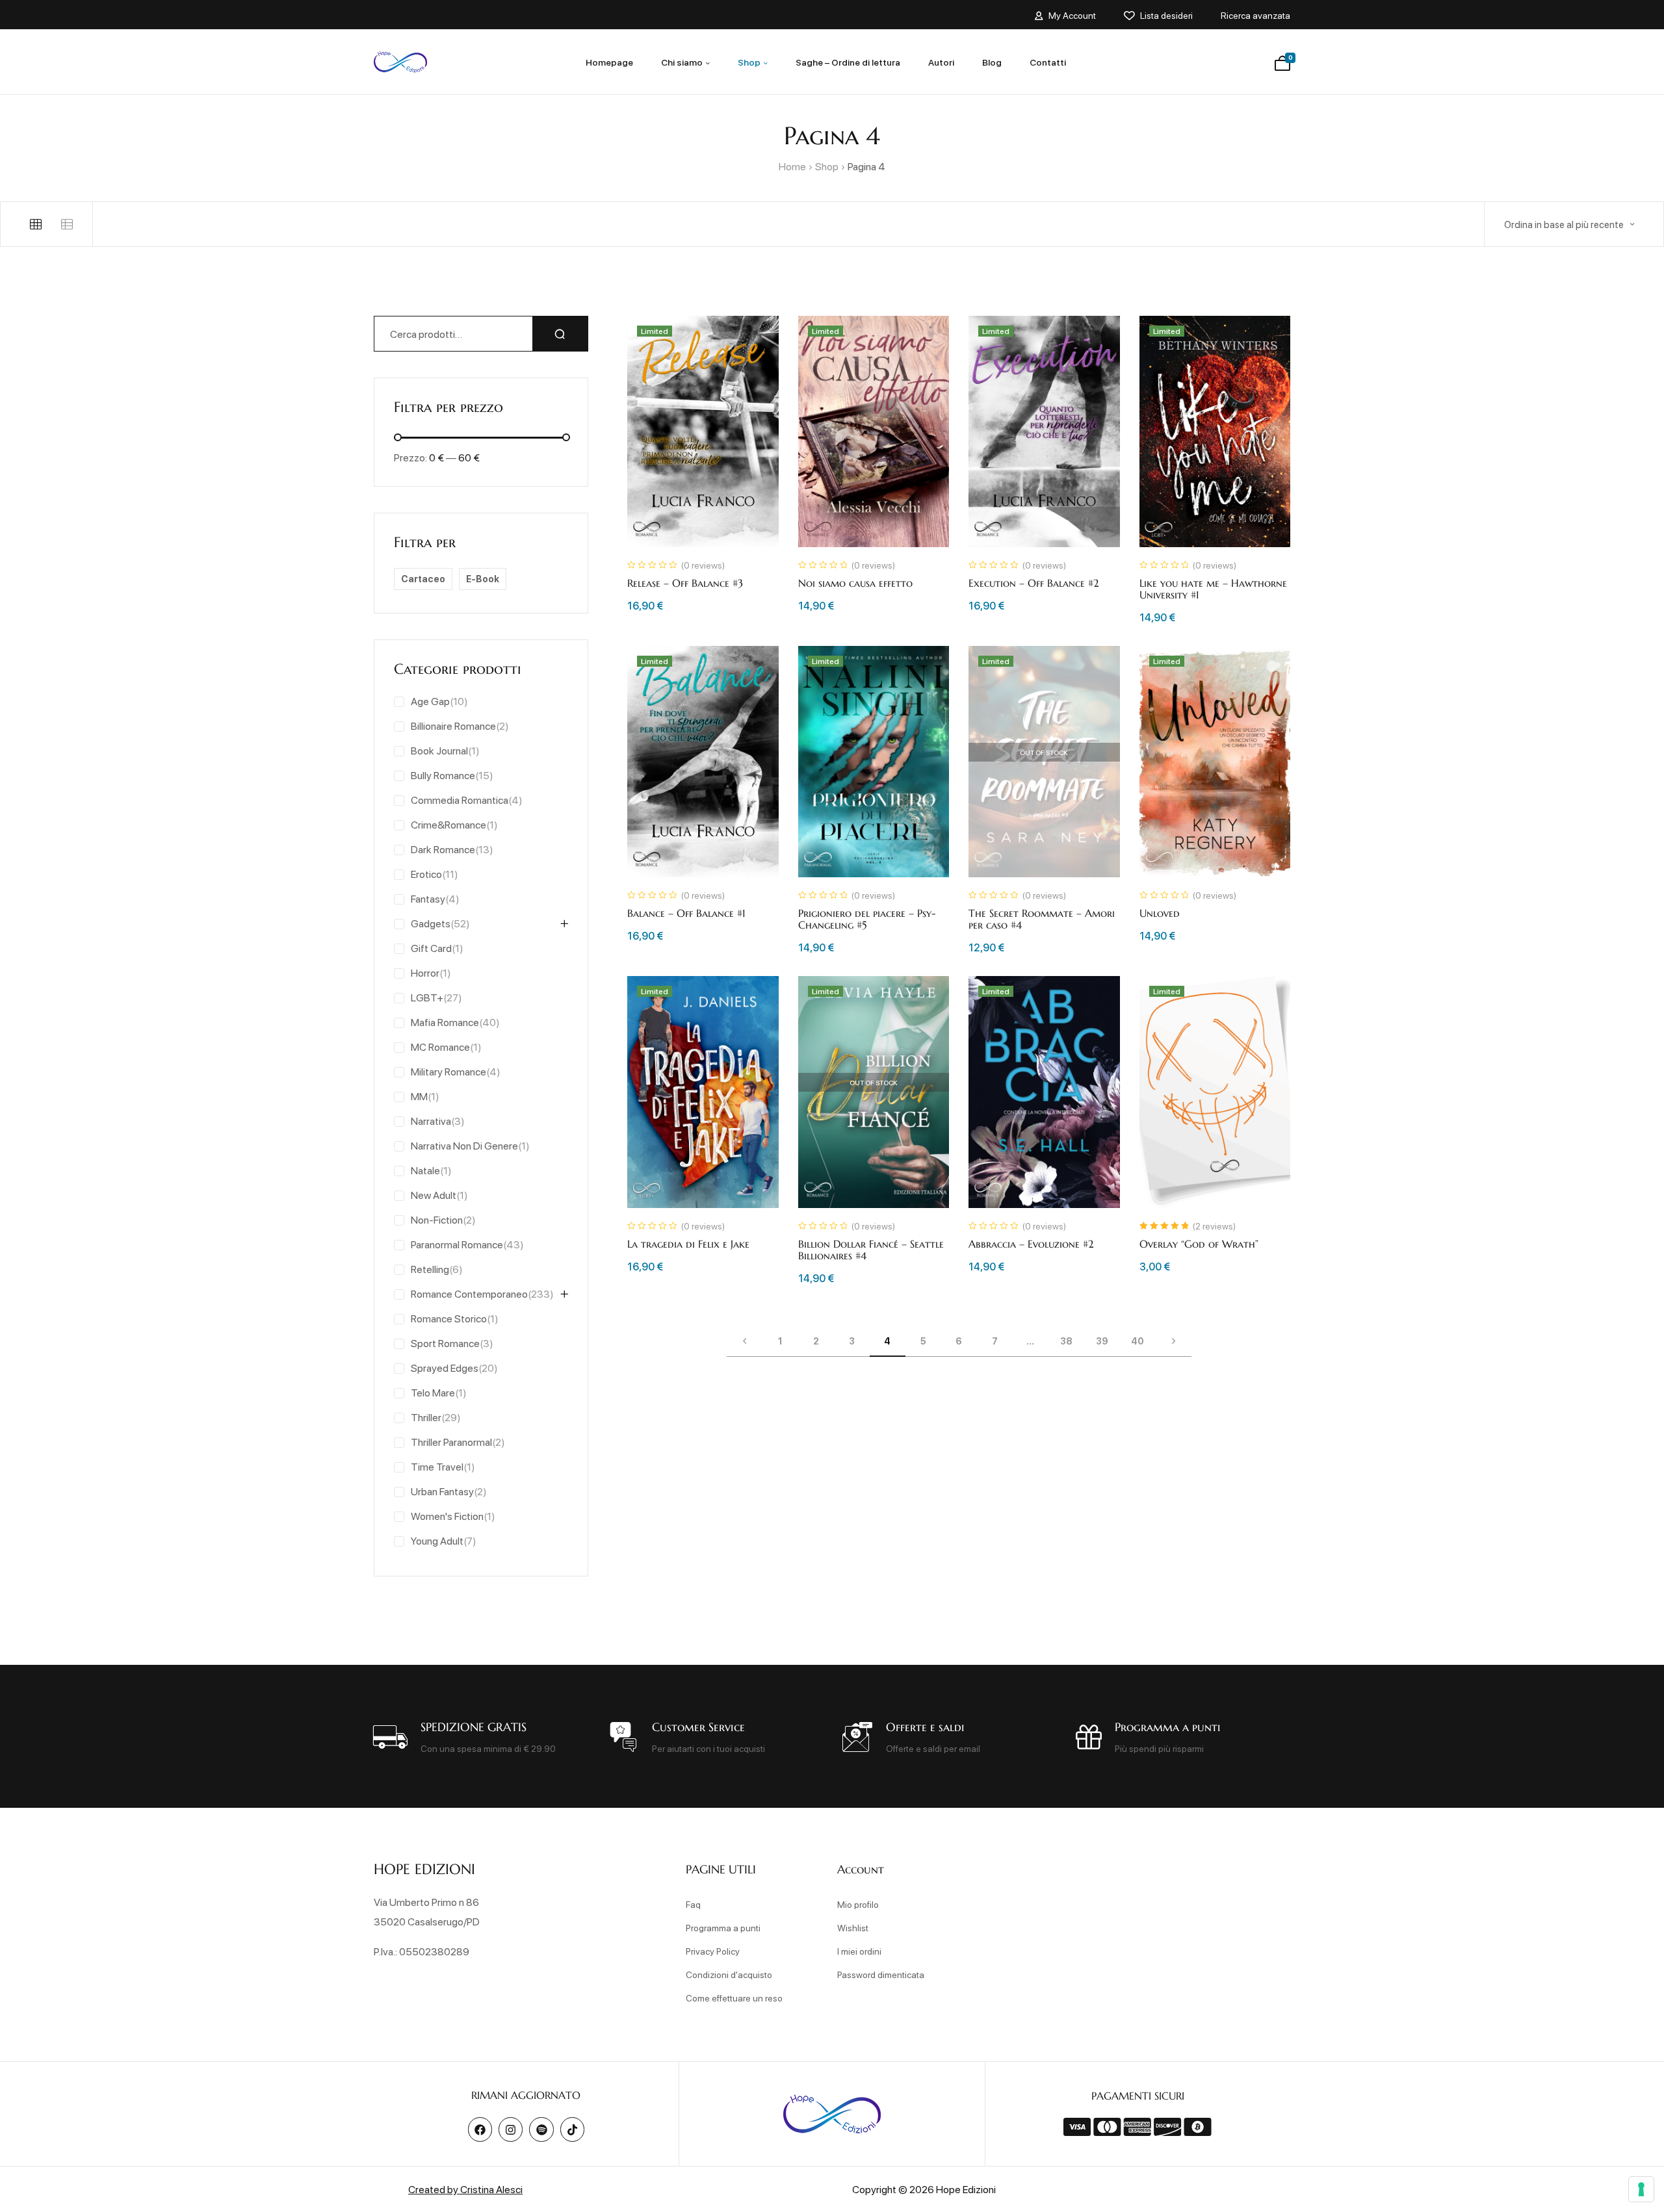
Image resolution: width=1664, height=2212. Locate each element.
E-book (483, 579)
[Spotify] (541, 2129)
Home (792, 166)
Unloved (1160, 913)
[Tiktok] (572, 2129)
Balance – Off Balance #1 (686, 913)
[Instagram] (511, 2129)
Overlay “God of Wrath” (1199, 1244)
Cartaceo (423, 579)
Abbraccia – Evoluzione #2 (1031, 1244)
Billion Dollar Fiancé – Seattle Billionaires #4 (871, 1250)
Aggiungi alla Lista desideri (754, 341)
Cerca (560, 334)
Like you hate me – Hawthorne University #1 (1213, 589)
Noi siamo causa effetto (855, 583)
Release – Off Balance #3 (685, 583)
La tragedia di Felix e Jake (688, 1244)
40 (1137, 1341)
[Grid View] (36, 224)
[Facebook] (480, 2129)
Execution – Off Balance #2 (1034, 583)
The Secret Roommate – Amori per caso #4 (1042, 919)
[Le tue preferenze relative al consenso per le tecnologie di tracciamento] (1641, 2189)
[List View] (67, 224)
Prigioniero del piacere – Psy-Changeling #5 (867, 919)
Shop (827, 166)
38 (1066, 1341)
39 (1102, 1341)
